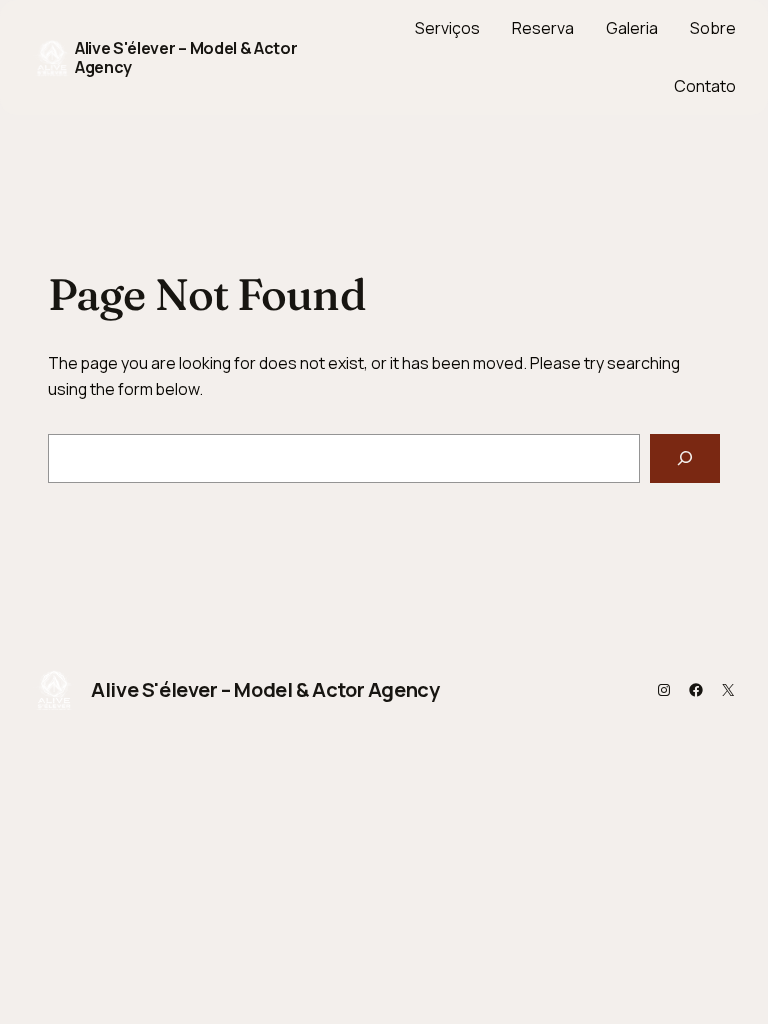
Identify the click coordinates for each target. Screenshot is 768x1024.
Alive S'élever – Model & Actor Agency (186, 57)
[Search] (685, 458)
